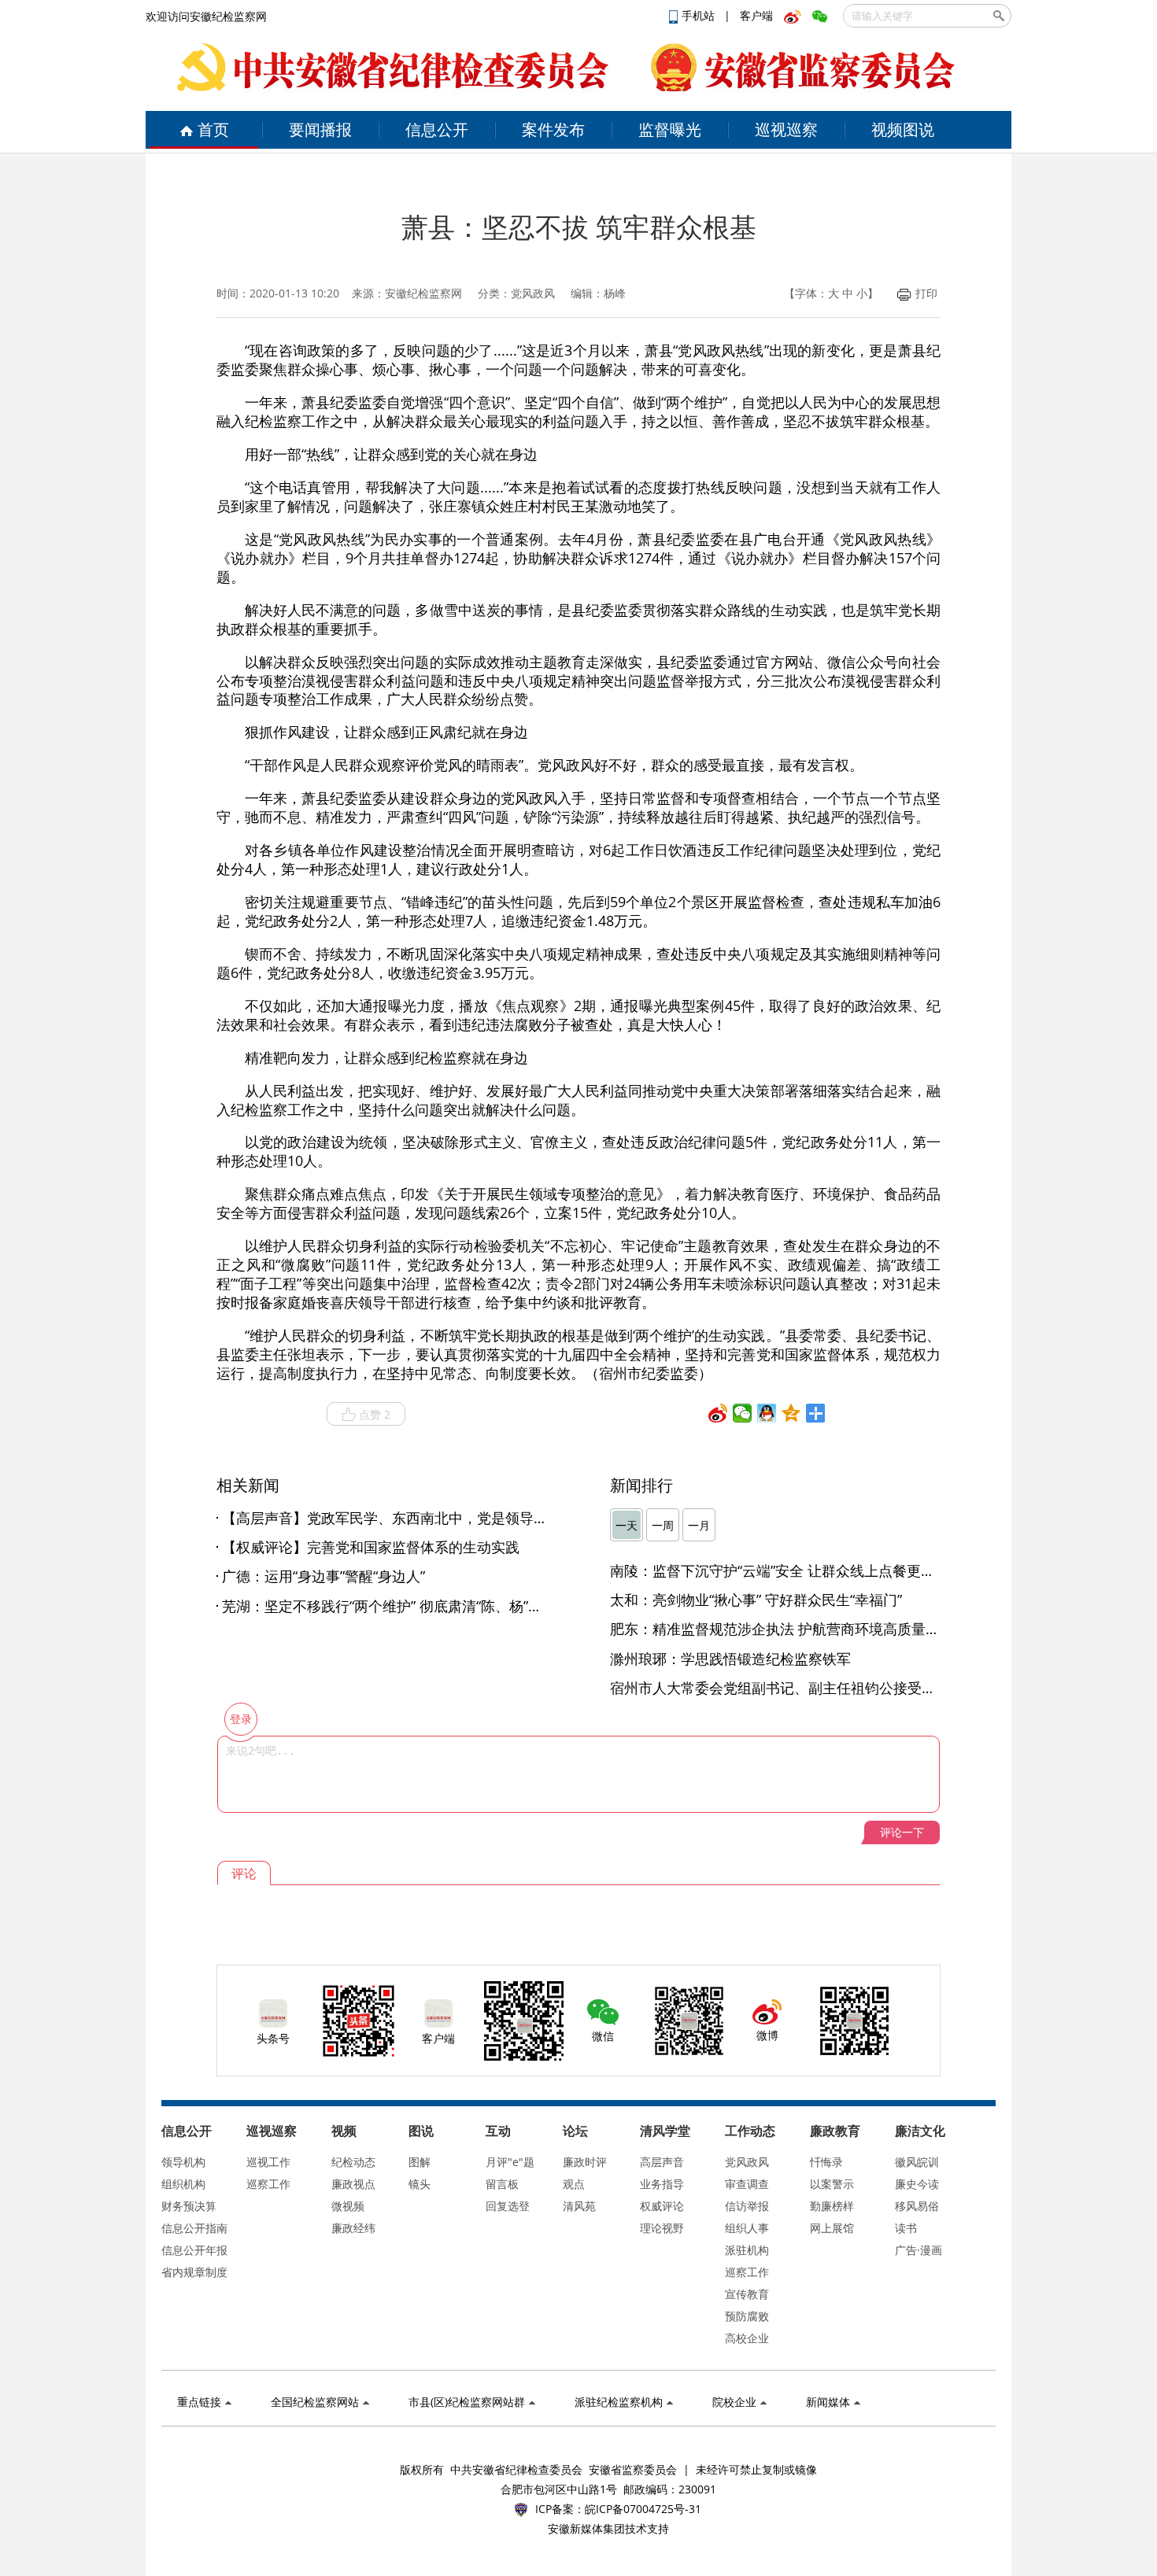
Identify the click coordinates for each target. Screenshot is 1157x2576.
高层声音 (662, 2162)
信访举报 (747, 2206)
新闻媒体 (828, 2402)
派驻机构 (747, 2250)
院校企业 (734, 2402)
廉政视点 (353, 2184)
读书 (906, 2228)
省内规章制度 (194, 2272)
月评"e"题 (510, 2162)
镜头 (420, 2184)
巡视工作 (268, 2162)
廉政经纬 (353, 2228)
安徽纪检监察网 (423, 293)
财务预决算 (189, 2206)
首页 (213, 129)
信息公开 (437, 129)
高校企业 (747, 2338)
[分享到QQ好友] (767, 1413)
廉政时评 (585, 2162)
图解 (420, 2162)
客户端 (756, 15)
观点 (574, 2184)
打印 (926, 293)
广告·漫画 (919, 2250)
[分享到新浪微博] (718, 1413)
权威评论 (662, 2206)
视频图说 (903, 129)
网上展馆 (832, 2228)
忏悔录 (826, 2162)
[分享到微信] (743, 1413)
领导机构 (183, 2162)
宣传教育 (747, 2294)
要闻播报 (320, 129)
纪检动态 (353, 2162)
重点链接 (199, 2402)
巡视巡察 (786, 129)
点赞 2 (375, 1414)
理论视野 (662, 2228)
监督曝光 (670, 129)
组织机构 (183, 2184)
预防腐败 (747, 2316)
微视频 (348, 2206)
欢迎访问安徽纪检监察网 (206, 16)
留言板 (502, 2184)
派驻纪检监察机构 (619, 2402)
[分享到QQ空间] (791, 1413)
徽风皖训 (917, 2162)
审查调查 (747, 2184)
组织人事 (747, 2228)
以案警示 (832, 2184)
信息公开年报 (194, 2250)
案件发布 (553, 129)
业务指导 (662, 2184)
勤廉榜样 (832, 2206)
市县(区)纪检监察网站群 (467, 2402)
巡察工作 (268, 2184)
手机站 (700, 15)
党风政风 (747, 2162)
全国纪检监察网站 (315, 2402)
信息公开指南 (194, 2228)
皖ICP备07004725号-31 (643, 2509)
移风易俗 (917, 2206)
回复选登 (508, 2206)
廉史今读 (917, 2184)
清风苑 (579, 2206)
